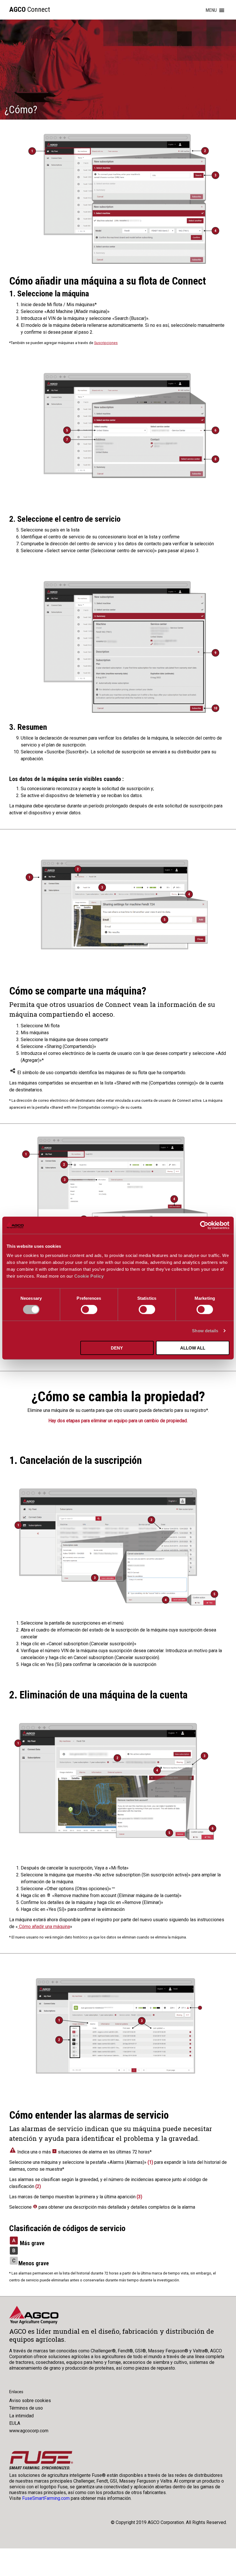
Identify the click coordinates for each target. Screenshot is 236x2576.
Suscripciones (106, 343)
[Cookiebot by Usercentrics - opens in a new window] (204, 1225)
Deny (117, 1348)
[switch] (89, 1310)
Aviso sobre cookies (30, 2401)
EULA (15, 2423)
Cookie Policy (89, 1276)
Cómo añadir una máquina (44, 1927)
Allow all (193, 1348)
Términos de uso (26, 2408)
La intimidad (21, 2416)
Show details (205, 1331)
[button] (211, 10)
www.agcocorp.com (29, 2431)
